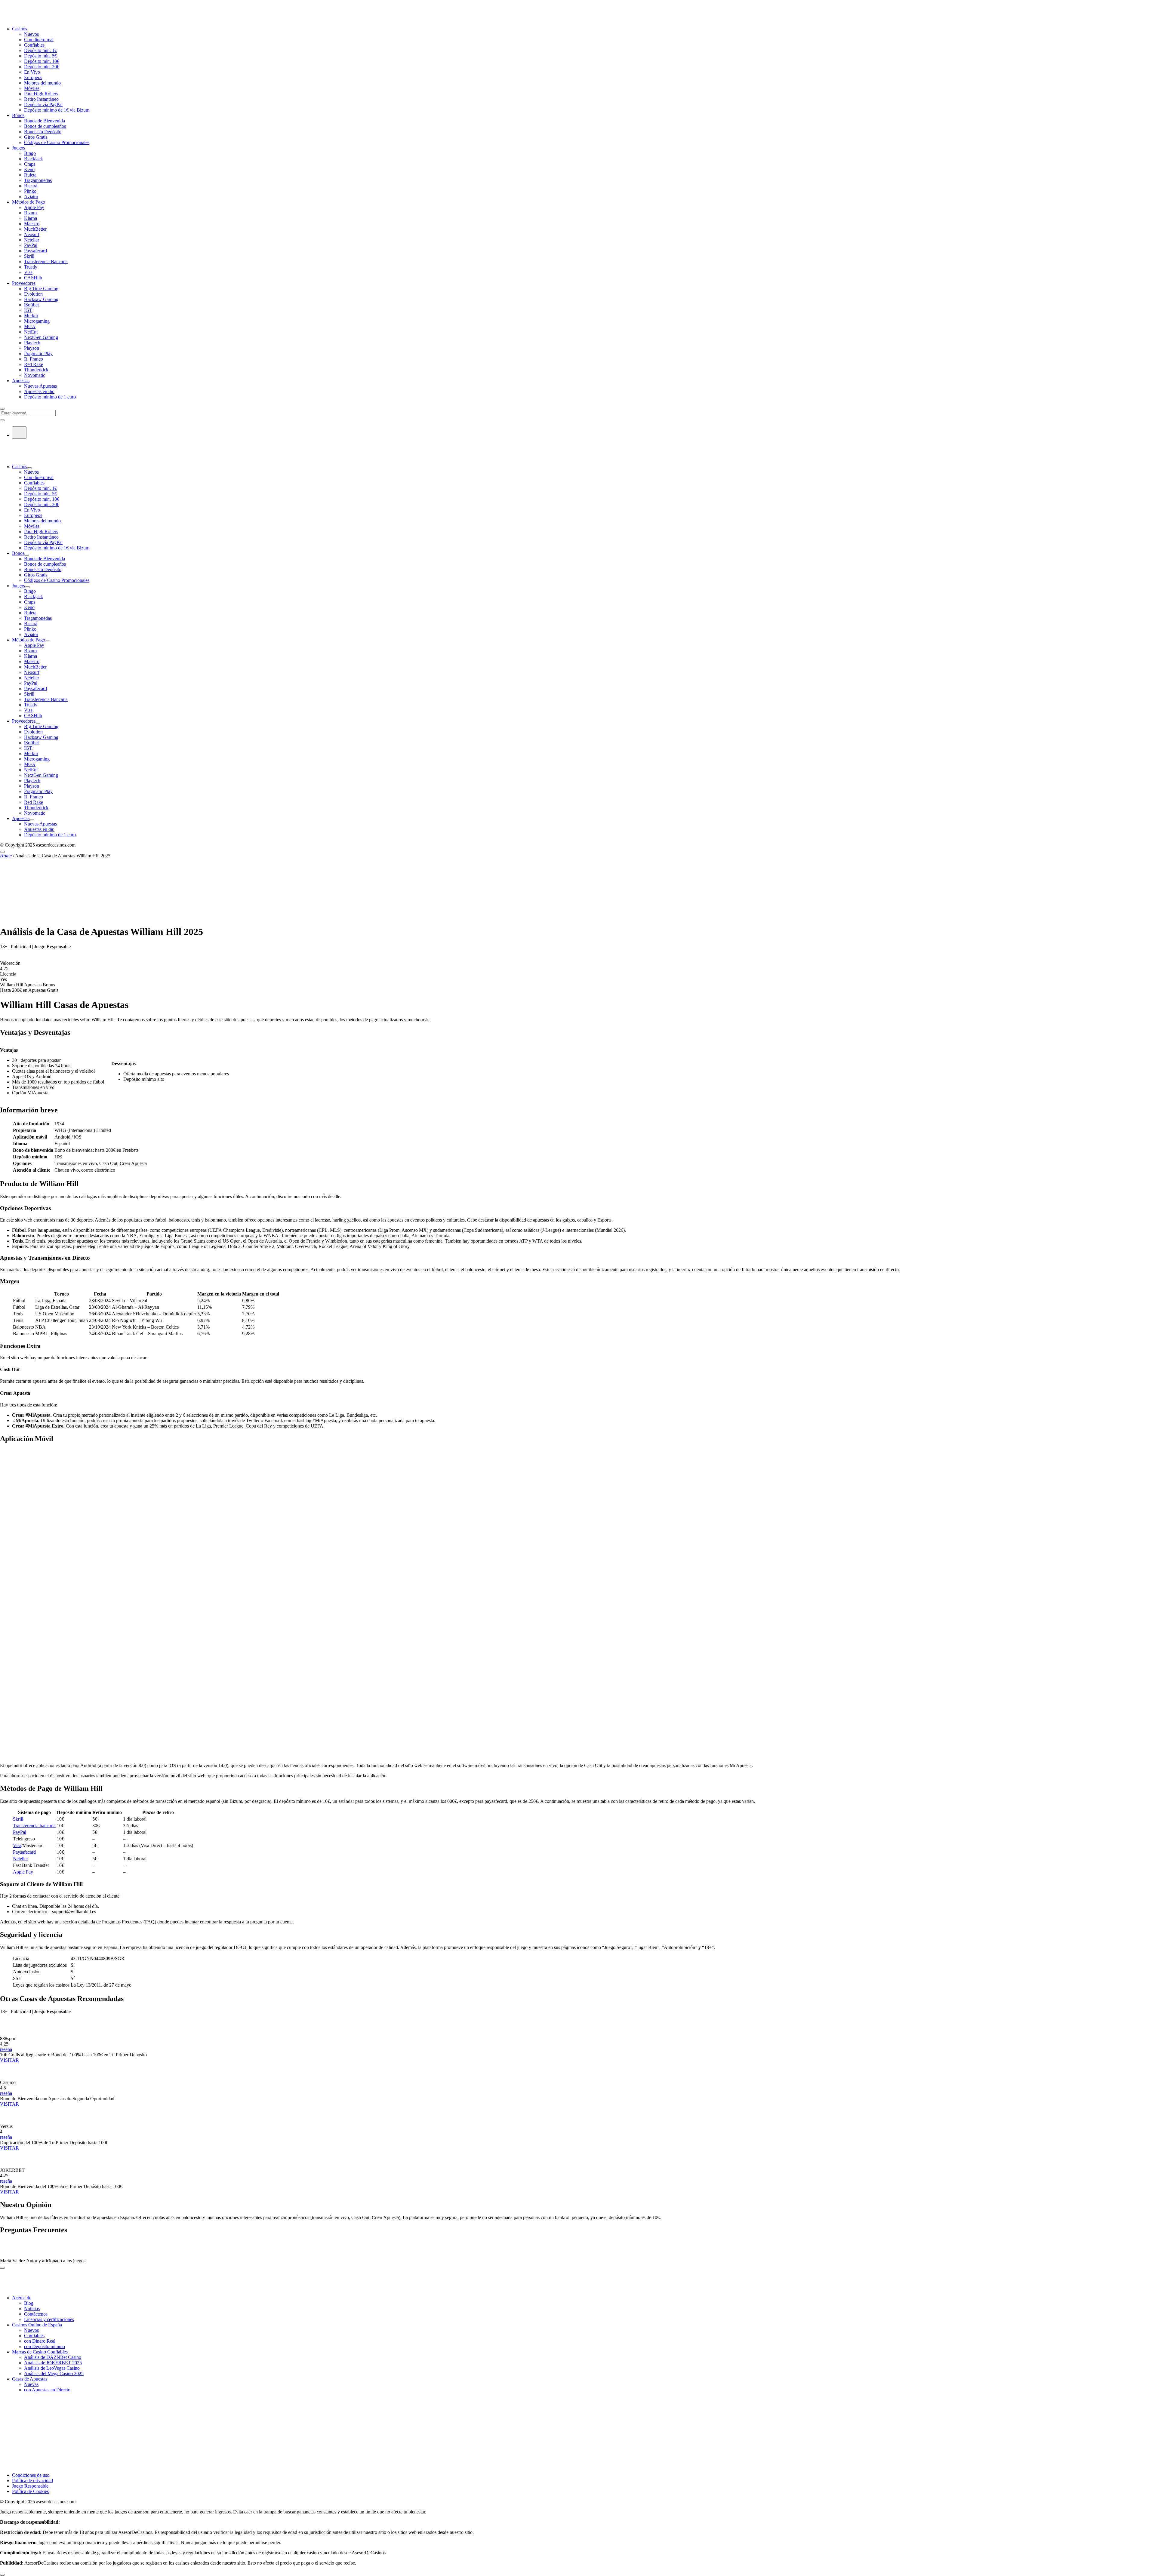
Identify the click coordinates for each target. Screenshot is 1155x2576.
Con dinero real (39, 40)
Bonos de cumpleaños (45, 126)
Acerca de (22, 2298)
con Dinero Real (40, 2341)
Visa (28, 272)
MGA (30, 326)
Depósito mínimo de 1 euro (50, 397)
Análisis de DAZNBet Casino (53, 2357)
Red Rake (34, 364)
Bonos (18, 115)
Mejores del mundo (42, 83)
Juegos (18, 148)
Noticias (32, 2309)
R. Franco (34, 359)
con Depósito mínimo (45, 2346)
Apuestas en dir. (39, 391)
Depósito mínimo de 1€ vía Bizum (57, 110)
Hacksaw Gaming (41, 299)
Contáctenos (36, 2314)
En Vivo (32, 72)
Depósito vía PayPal (43, 105)
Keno (29, 169)
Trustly (31, 267)
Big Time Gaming (41, 289)
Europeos (33, 77)
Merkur (31, 316)
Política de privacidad (32, 2481)
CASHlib (33, 278)
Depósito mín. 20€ (42, 67)
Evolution (33, 294)
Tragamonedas (38, 180)
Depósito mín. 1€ (40, 50)
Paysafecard (35, 251)
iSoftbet (31, 305)
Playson (32, 348)
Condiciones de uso (31, 2475)
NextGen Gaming (41, 337)
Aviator (31, 197)
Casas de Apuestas (30, 2379)
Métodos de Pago (29, 202)
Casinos (20, 29)
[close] (2, 2268)
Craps (30, 164)
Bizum (30, 213)
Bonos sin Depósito (43, 132)
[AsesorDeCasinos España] (39, 18)
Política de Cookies (30, 2491)
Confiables (34, 45)
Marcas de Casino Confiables (40, 2352)
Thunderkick (36, 370)
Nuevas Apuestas (40, 386)
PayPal (31, 245)
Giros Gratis (36, 137)
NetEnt (31, 332)
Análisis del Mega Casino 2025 (54, 2373)
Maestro (32, 224)
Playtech (32, 343)
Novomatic (35, 375)
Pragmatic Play (38, 354)
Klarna (31, 218)
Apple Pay (34, 207)
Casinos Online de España (37, 2325)
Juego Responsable (30, 2486)
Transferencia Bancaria (46, 261)
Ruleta (30, 175)
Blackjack (34, 159)
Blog (29, 2303)
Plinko (30, 191)
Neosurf (32, 234)
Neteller (32, 240)
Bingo (30, 153)
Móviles (32, 88)
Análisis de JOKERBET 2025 (53, 2363)
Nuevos (31, 34)
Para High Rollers (41, 94)
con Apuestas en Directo (47, 2390)
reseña (6, 2049)
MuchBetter (35, 229)
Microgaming (37, 321)
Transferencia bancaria (34, 1826)
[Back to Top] (2, 2575)
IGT (28, 310)
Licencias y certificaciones (49, 2319)
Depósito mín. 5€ (40, 56)
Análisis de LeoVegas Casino (52, 2368)
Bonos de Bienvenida (45, 121)
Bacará (31, 186)
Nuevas (31, 2384)
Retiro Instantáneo (41, 99)
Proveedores (24, 283)
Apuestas (21, 381)
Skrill (29, 256)
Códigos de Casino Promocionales (57, 142)
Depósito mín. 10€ (42, 61)
